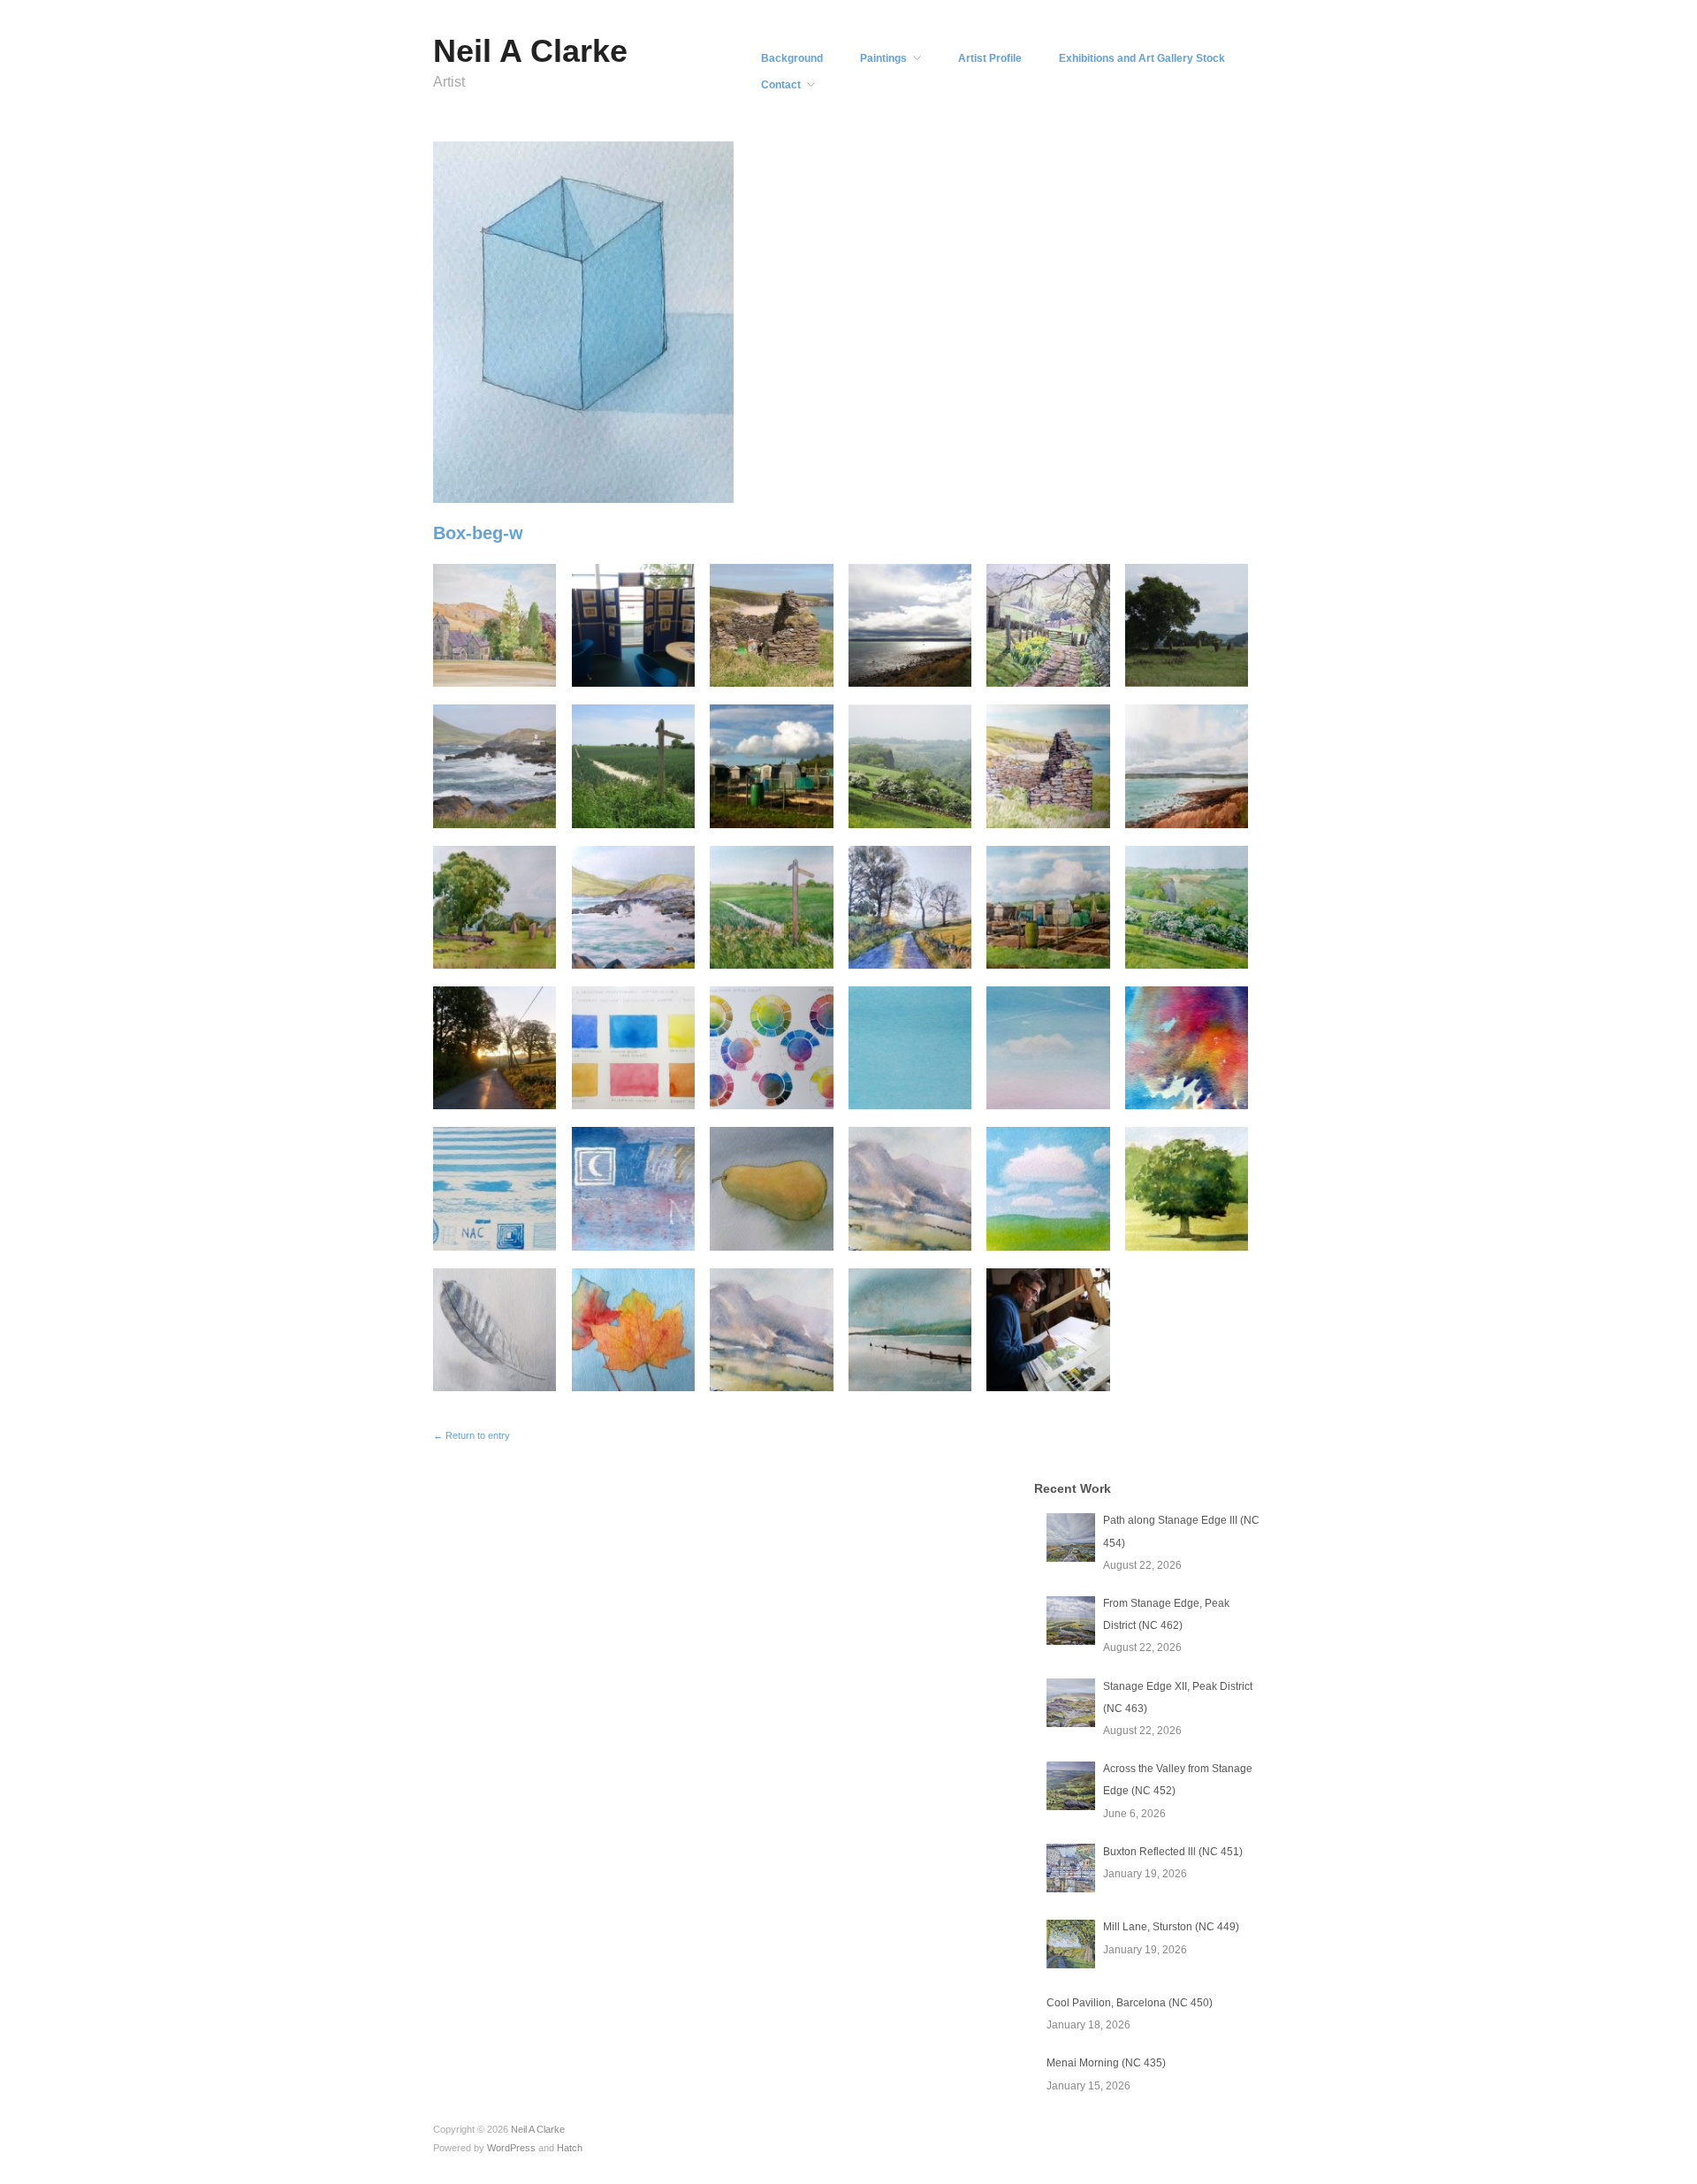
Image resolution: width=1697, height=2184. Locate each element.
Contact (781, 85)
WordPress (511, 2148)
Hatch (570, 2148)
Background (792, 58)
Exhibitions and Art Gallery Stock (1142, 58)
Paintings (883, 58)
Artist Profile (990, 58)
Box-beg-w (478, 533)
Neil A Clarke (530, 51)
